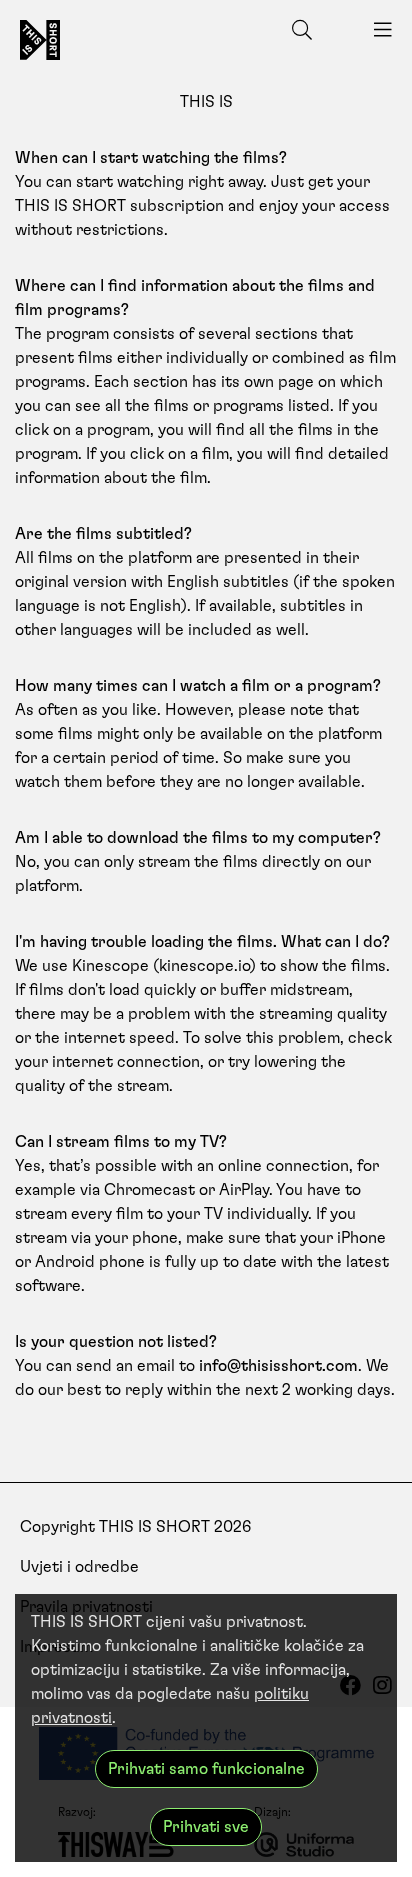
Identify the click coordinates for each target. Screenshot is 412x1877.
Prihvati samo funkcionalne (206, 1769)
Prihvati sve (206, 1827)
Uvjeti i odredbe (79, 1567)
